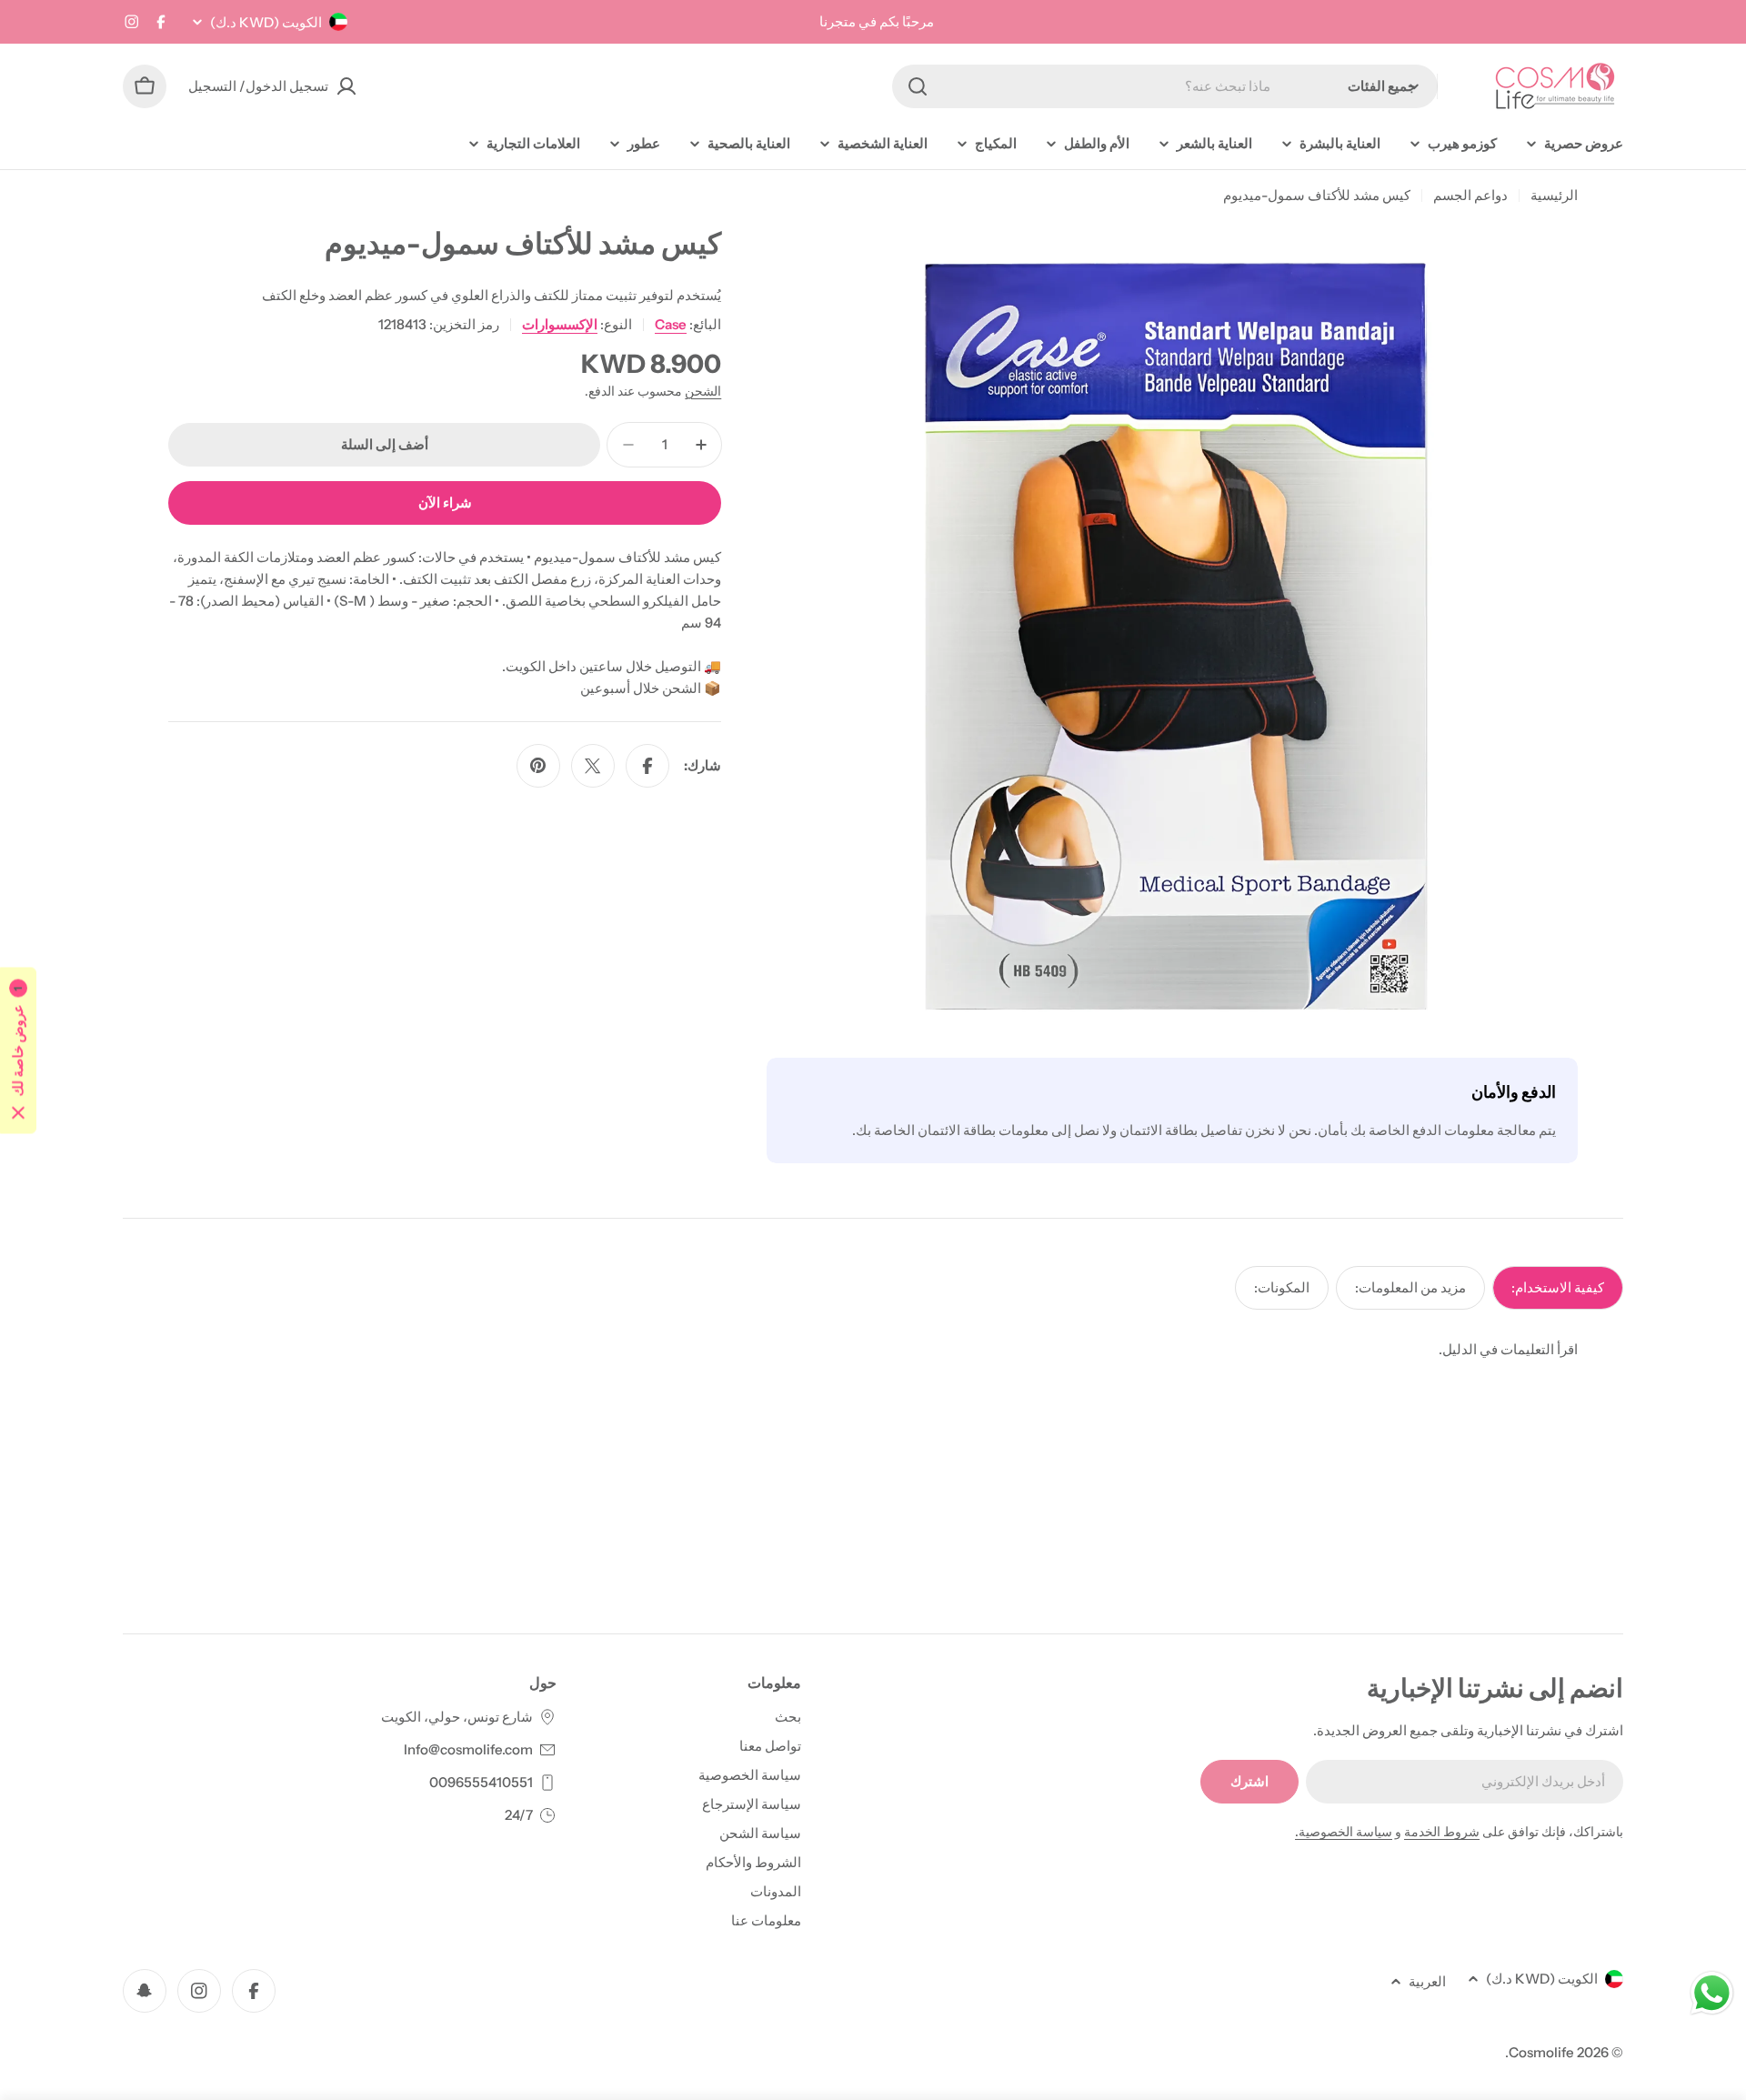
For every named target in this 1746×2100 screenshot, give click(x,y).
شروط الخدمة (1442, 1832)
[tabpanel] (873, 1350)
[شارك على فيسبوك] (647, 766)
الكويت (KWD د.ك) (266, 22)
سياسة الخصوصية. (1344, 1832)
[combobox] (1165, 86)
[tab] (1558, 1288)
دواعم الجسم (1470, 195)
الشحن (703, 391)
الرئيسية (1554, 195)
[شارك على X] (593, 766)
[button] (18, 1050)
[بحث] (918, 86)
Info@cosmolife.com (468, 1749)
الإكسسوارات (560, 324)
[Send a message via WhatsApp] (1712, 1993)
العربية (1427, 1981)
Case (671, 324)
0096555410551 (481, 1782)
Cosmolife (1541, 2052)
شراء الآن (445, 502)
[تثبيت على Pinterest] (538, 766)
